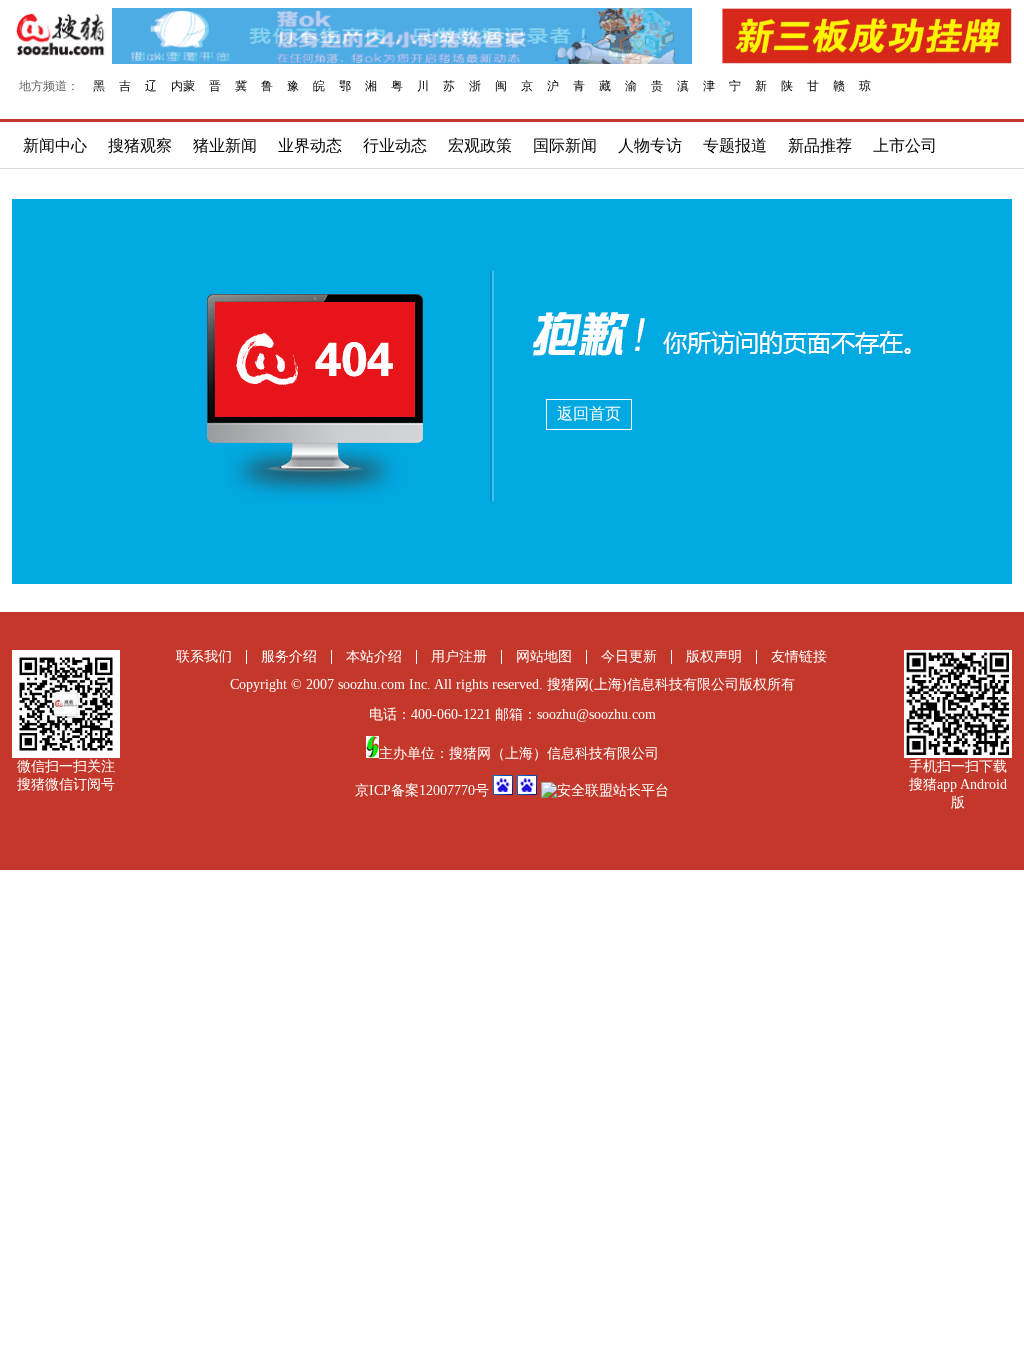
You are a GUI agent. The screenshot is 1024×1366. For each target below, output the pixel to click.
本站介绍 (374, 656)
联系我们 (204, 656)
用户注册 (459, 656)
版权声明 (714, 656)
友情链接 (799, 656)
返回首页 (589, 413)
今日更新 (629, 656)
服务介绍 (289, 656)
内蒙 (183, 86)
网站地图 (544, 656)
